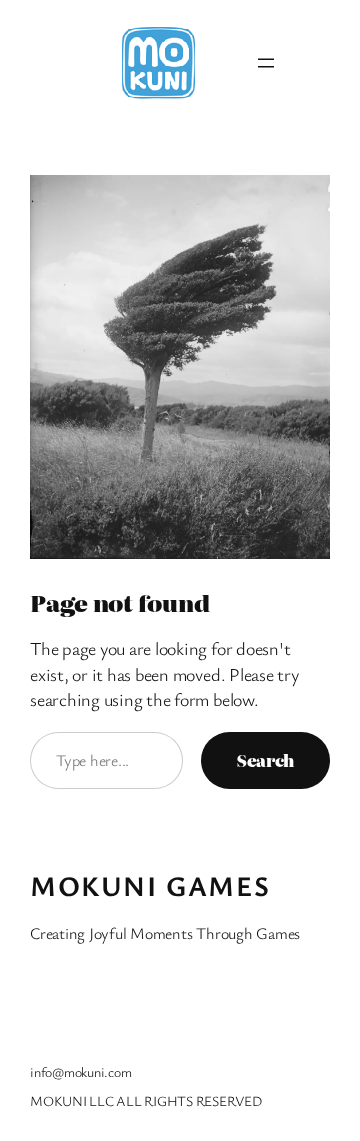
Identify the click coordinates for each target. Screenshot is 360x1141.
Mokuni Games (150, 885)
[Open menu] (266, 63)
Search (265, 760)
